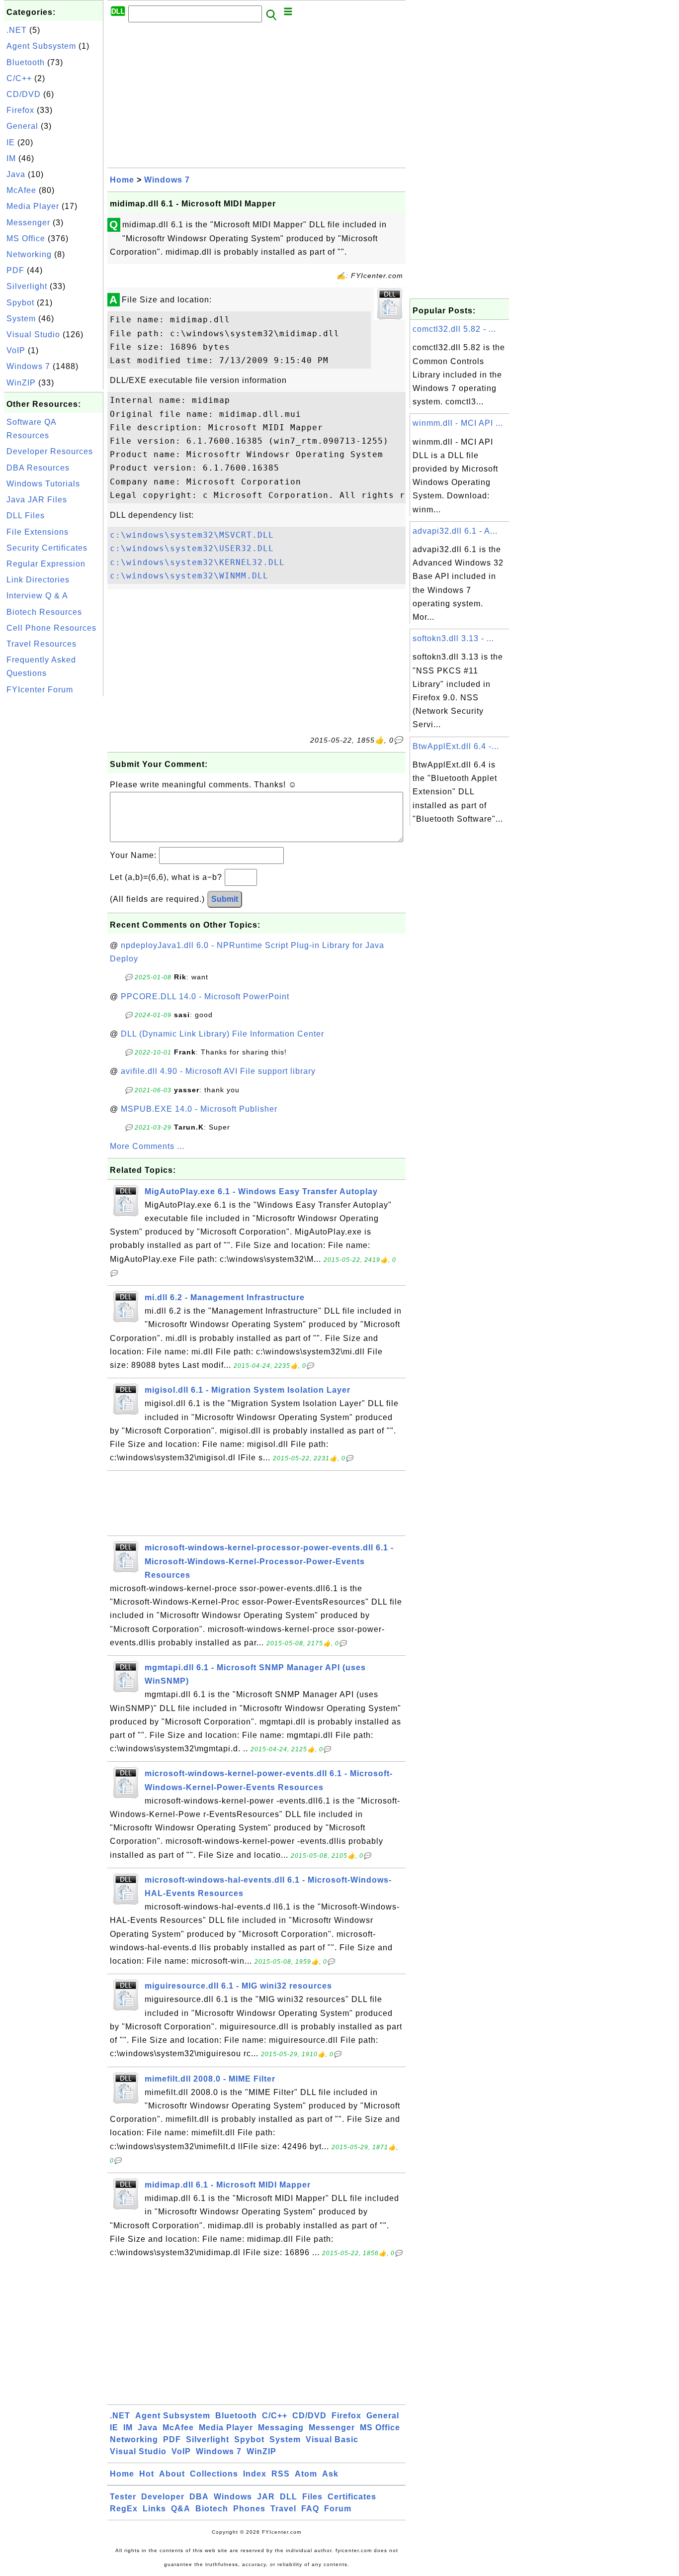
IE (11, 143)
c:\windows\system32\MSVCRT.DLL (192, 535)
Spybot (20, 303)
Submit (225, 899)
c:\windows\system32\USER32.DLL (192, 548)
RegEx (124, 2509)
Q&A (181, 2509)
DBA (199, 2497)
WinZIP (21, 383)
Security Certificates (47, 548)
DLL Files (26, 516)
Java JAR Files (37, 500)
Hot (147, 2474)
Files (312, 2497)
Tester (123, 2497)
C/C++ (19, 78)
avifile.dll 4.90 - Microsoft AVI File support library (218, 1071)
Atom (306, 2474)
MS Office (26, 239)
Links (154, 2509)
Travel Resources (42, 644)
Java (16, 174)
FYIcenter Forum (40, 690)
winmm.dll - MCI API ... (458, 423)
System (21, 319)
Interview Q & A (37, 596)
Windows (233, 2497)
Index (255, 2474)
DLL (289, 2497)
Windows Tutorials (43, 484)
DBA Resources (38, 468)
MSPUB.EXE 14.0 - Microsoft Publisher (199, 1109)
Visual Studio (33, 334)
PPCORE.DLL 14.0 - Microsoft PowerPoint (205, 997)
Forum (338, 2509)
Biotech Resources (44, 612)
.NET (17, 30)
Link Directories (38, 580)
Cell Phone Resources (51, 628)
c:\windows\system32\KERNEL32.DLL (197, 562)
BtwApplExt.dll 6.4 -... (456, 746)
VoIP (16, 350)
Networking (29, 254)
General (22, 126)
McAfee (21, 190)
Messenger (28, 223)
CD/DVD (24, 94)
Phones (249, 2509)
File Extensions (38, 532)
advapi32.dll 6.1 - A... (455, 531)
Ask (330, 2474)
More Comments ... (147, 1146)
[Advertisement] (54, 848)
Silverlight (27, 286)
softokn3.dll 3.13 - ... (453, 638)
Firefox (20, 110)
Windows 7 (28, 366)
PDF (15, 270)
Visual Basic (332, 2439)
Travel (283, 2509)
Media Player (33, 206)
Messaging (281, 2428)
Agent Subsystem (41, 46)
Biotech (212, 2509)
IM (11, 158)
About (172, 2474)
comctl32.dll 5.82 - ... (454, 329)
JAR (266, 2497)
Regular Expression (46, 564)
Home (122, 180)
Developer (163, 2497)
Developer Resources (50, 451)
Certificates (352, 2497)
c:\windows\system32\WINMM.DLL (189, 576)
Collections (214, 2474)
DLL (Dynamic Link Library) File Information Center (222, 1034)
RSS (281, 2474)
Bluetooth (26, 62)
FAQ (310, 2509)
